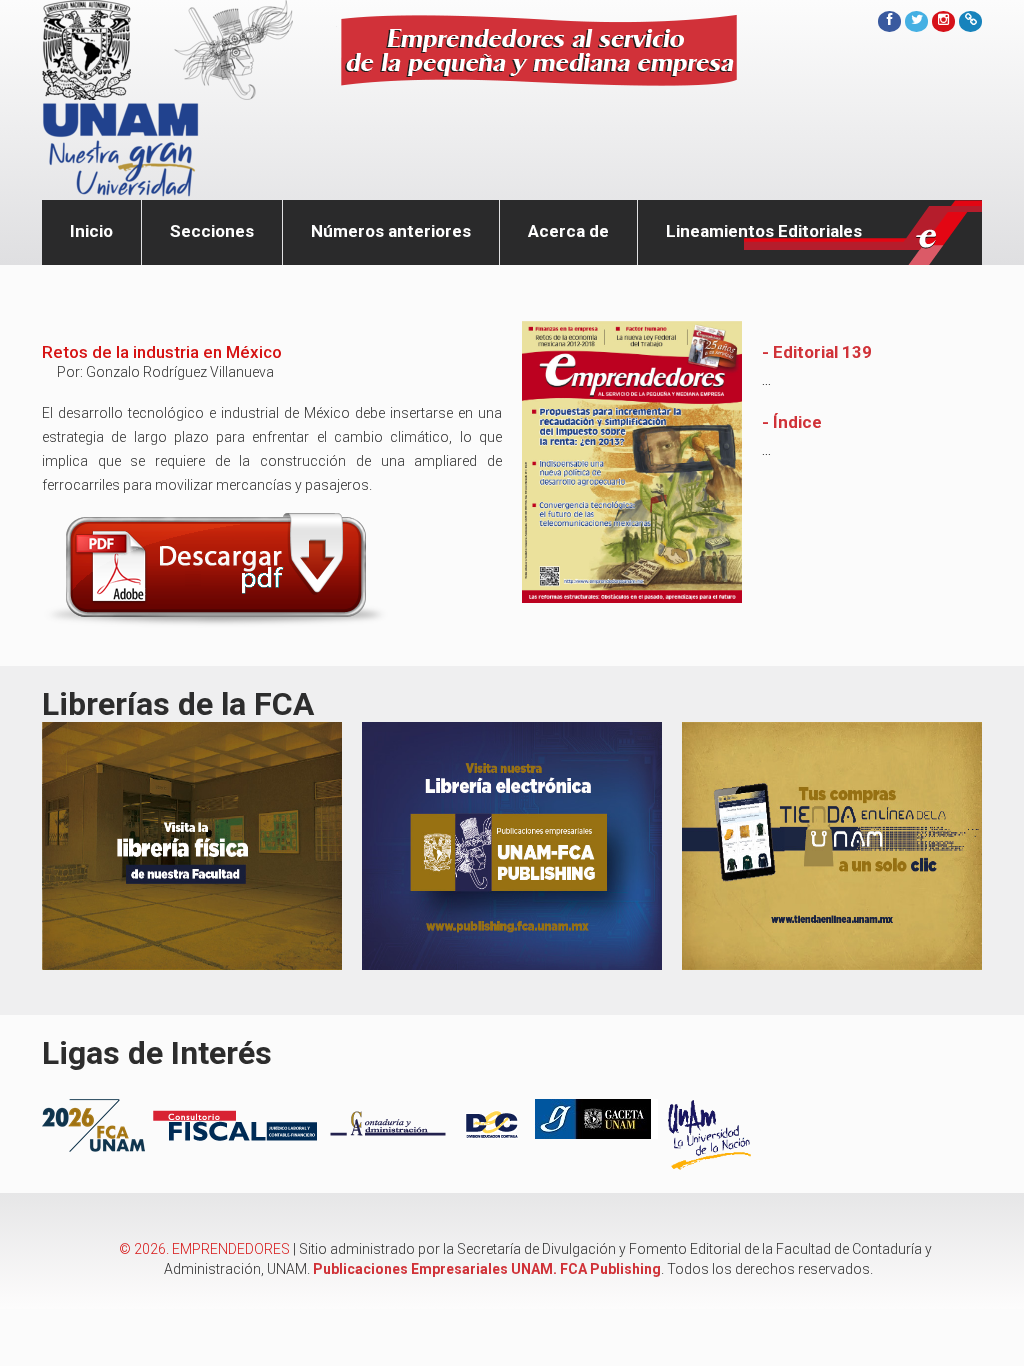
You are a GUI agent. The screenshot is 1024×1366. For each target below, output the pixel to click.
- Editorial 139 (817, 352)
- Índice (792, 422)
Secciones (212, 231)
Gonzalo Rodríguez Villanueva (180, 372)
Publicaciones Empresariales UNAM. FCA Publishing (487, 1269)
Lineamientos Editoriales (764, 231)
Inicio (91, 231)
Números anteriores (391, 231)
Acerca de (568, 231)
